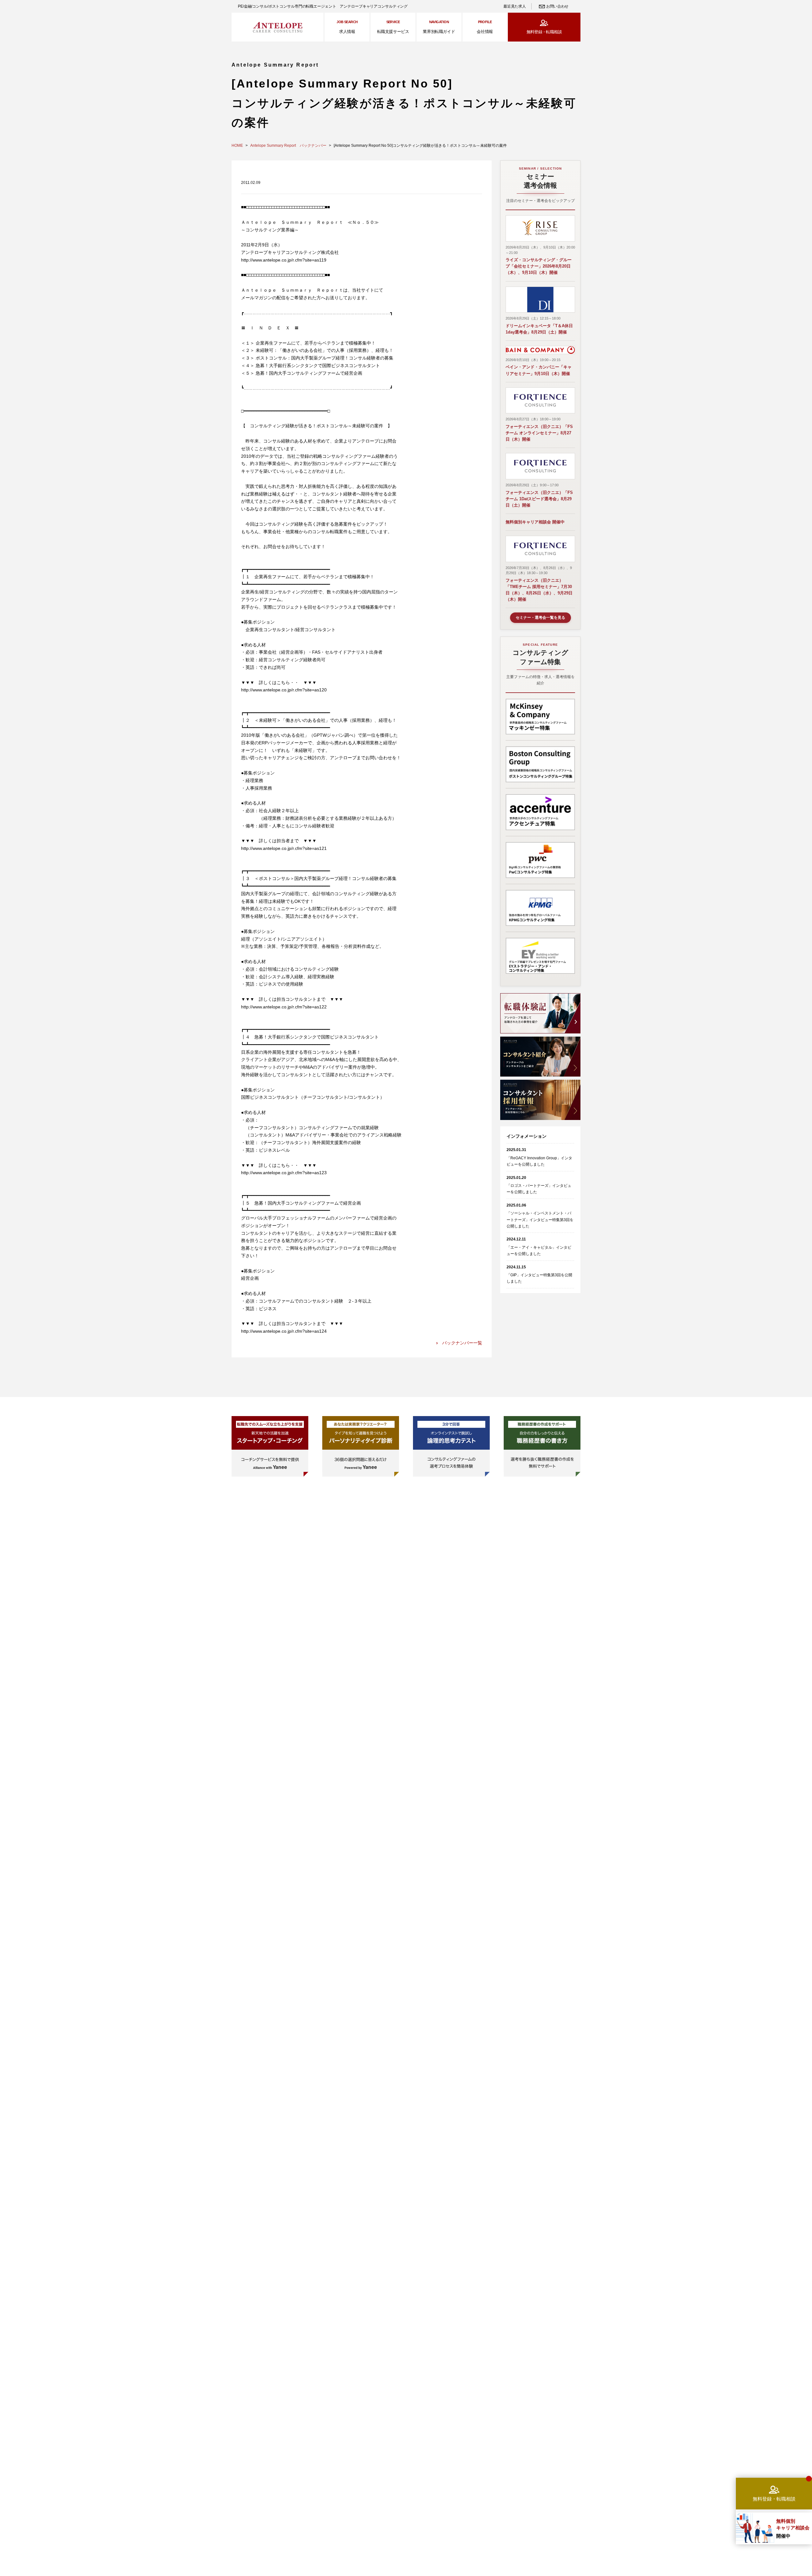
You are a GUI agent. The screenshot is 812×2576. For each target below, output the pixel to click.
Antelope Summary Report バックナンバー (288, 146)
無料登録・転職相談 (544, 32)
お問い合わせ (557, 6)
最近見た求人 (514, 6)
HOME (237, 146)
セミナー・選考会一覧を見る (540, 618)
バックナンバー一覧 (462, 1343)
